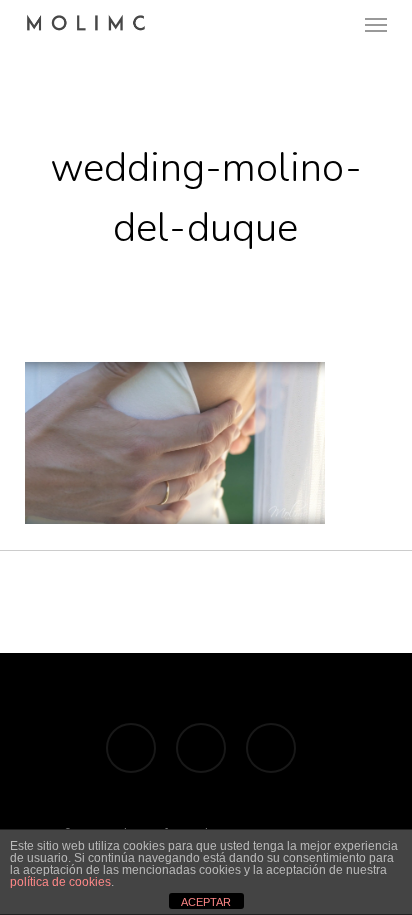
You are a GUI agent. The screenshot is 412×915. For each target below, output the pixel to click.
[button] (376, 24)
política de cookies (60, 882)
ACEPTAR (206, 902)
